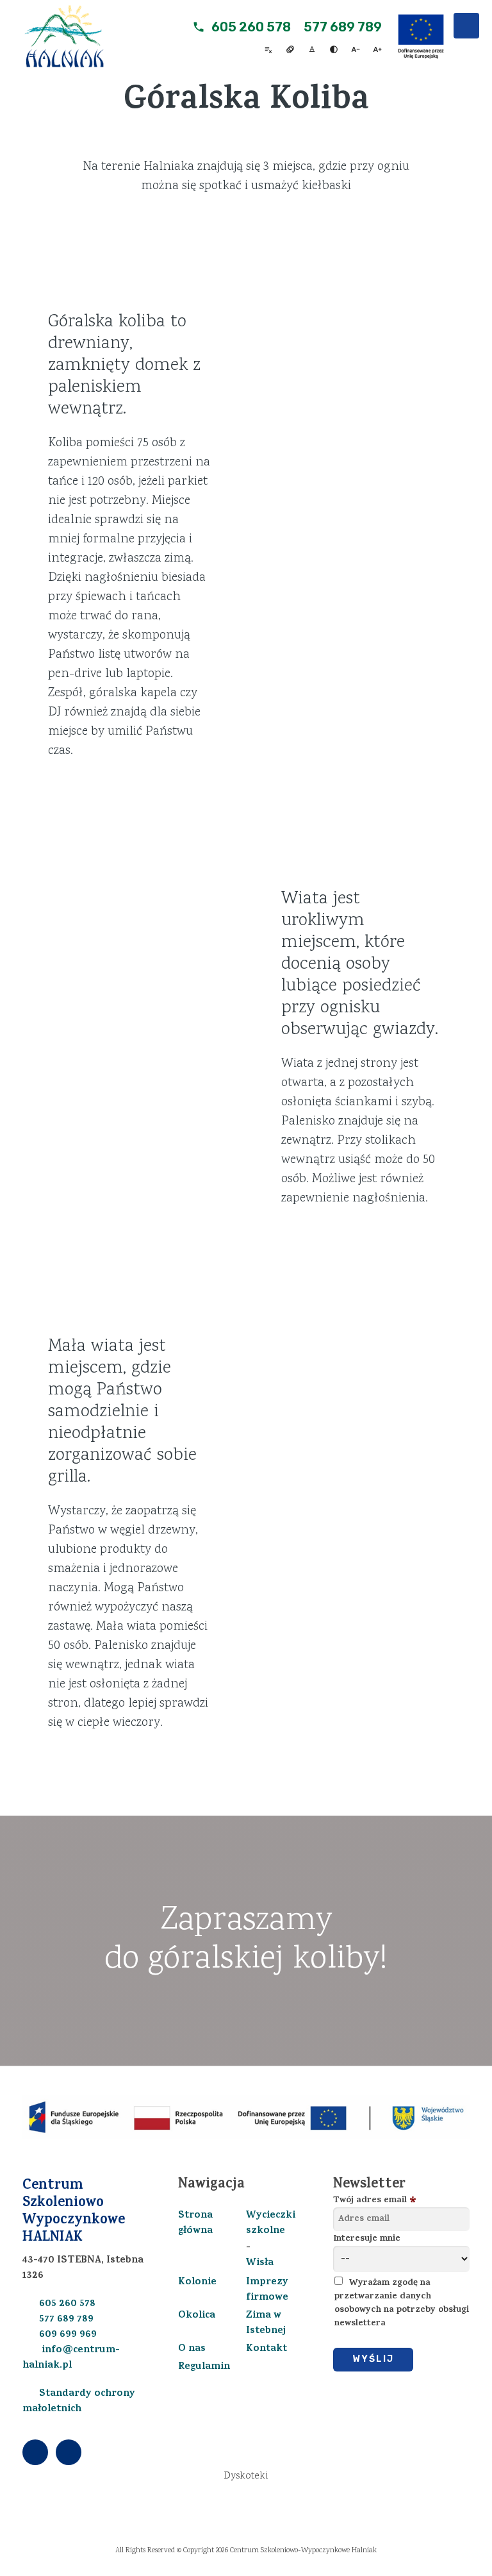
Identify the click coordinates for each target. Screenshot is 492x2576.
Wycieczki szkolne (271, 2223)
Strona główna (195, 2223)
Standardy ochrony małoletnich (79, 2402)
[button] (466, 26)
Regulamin (204, 2367)
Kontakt (266, 2349)
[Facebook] (37, 2453)
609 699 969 (68, 2335)
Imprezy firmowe (267, 2290)
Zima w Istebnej (266, 2323)
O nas (192, 2349)
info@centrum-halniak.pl (71, 2358)
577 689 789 (343, 27)
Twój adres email (370, 2201)
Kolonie (197, 2282)
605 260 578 (251, 27)
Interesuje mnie (367, 2239)
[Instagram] (69, 2453)
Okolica (197, 2316)
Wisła (260, 2263)
